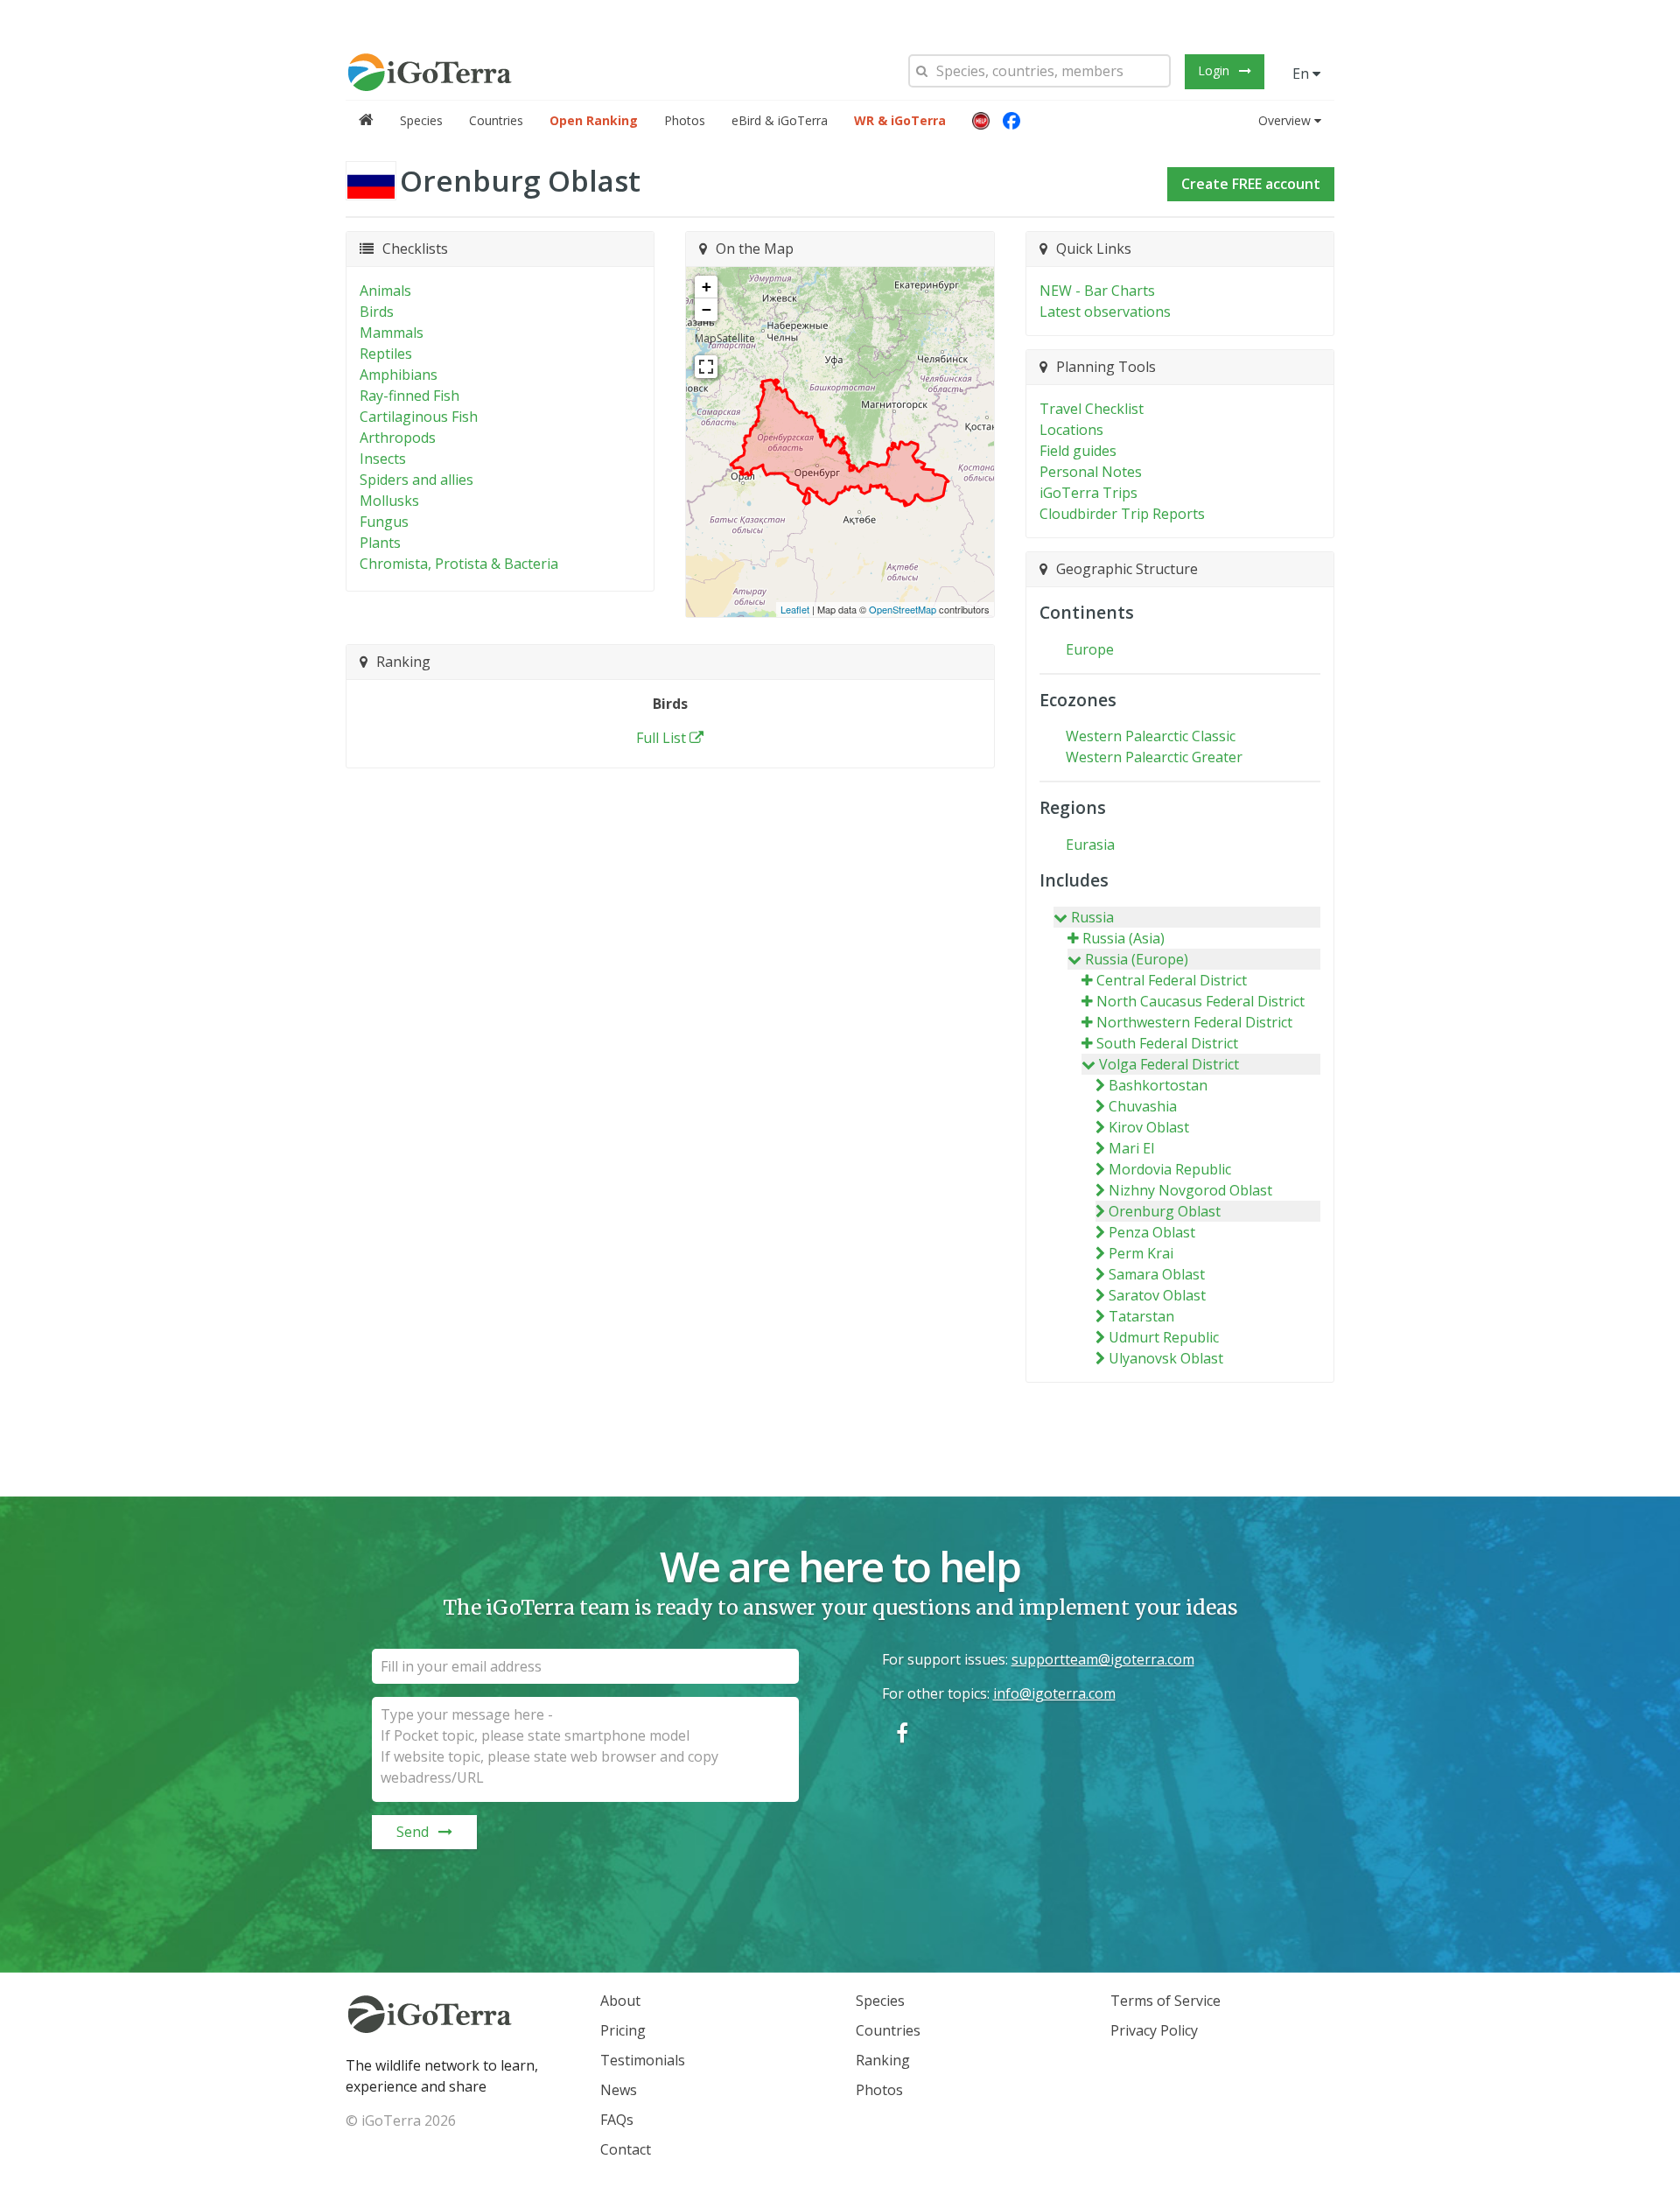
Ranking (883, 2060)
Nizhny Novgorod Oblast (1190, 1190)
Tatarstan (1141, 1316)
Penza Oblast (1152, 1232)
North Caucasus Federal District (1200, 1001)
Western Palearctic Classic (1151, 736)
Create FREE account (1251, 184)
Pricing (623, 2030)
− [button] (707, 309)
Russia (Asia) (1123, 938)
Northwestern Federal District (1194, 1022)
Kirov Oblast (1149, 1127)
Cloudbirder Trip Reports (1122, 514)
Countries (496, 120)
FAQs (617, 2120)
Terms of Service (1165, 2001)
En (1302, 74)
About (620, 2001)
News (619, 2090)
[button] (981, 121)
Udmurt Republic (1164, 1337)
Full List (661, 738)
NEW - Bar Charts (1097, 291)
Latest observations (1105, 312)
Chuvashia (1143, 1106)
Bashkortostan (1158, 1085)
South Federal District (1167, 1043)
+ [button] (707, 287)
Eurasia (1090, 845)
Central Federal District (1172, 980)
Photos (685, 120)
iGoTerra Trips (1088, 493)
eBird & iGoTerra (780, 120)
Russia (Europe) (1137, 959)
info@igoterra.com (1054, 1693)
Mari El (1131, 1148)
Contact (626, 2149)
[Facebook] (1011, 121)
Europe (1090, 649)
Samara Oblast (1157, 1274)
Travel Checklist (1092, 409)
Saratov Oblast (1157, 1295)
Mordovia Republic (1170, 1169)
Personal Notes (1091, 472)
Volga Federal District (1169, 1064)
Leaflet (795, 609)
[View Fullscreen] (706, 367)
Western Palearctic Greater (1154, 757)
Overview (1284, 120)
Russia (1092, 917)
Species (421, 120)
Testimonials (643, 2060)
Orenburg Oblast (1165, 1211)
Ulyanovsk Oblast (1166, 1358)
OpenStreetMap (903, 609)
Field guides (1078, 451)
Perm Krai (1141, 1253)
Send (413, 1832)
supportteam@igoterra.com (1103, 1659)
